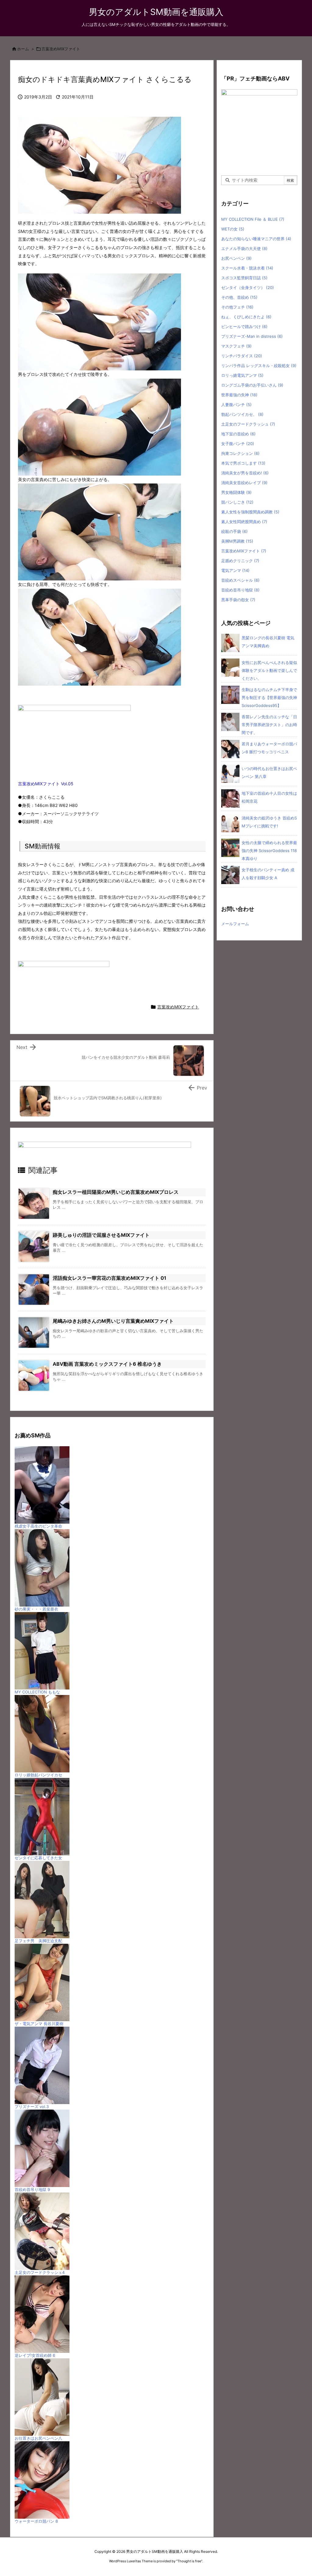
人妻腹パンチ (236, 405)
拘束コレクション (240, 453)
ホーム (23, 49)
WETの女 (233, 229)
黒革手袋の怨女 (238, 600)
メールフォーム (235, 924)
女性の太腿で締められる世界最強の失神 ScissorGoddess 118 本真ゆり (269, 851)
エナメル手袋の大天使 (244, 248)
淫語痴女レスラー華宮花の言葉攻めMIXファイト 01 (110, 1278)
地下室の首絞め (238, 434)
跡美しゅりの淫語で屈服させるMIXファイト (101, 1235)
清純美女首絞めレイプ (244, 483)
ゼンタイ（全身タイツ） (248, 287)
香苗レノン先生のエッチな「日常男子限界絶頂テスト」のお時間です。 (269, 725)
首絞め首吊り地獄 (240, 590)
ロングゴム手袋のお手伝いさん (252, 385)
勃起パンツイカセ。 (242, 414)
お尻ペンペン (236, 258)
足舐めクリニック (240, 561)
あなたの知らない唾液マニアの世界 (256, 239)
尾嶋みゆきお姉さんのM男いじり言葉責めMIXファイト (113, 1321)
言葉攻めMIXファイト (61, 49)
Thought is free (189, 2561)
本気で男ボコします (243, 463)
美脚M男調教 (237, 541)
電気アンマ (235, 570)
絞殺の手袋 (234, 531)
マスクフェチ (236, 346)
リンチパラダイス (242, 356)
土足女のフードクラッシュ (248, 424)
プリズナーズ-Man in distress (252, 336)
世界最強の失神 (239, 395)
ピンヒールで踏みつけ (244, 326)
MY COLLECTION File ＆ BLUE (253, 219)
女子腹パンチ (238, 444)
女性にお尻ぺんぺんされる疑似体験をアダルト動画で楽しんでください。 (269, 670)
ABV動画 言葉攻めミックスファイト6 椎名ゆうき (107, 1364)
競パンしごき (237, 502)
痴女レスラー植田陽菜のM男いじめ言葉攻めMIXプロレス (116, 1192)
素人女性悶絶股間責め (244, 522)
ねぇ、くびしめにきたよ (246, 317)
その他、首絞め (239, 297)
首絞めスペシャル (240, 580)
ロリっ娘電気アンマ (242, 375)
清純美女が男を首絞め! (245, 473)
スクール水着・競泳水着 (247, 268)
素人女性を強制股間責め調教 (250, 512)
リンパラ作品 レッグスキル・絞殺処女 (259, 366)
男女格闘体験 (236, 492)
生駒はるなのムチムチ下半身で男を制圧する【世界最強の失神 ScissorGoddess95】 (269, 698)
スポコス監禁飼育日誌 (244, 278)
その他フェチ (237, 307)
